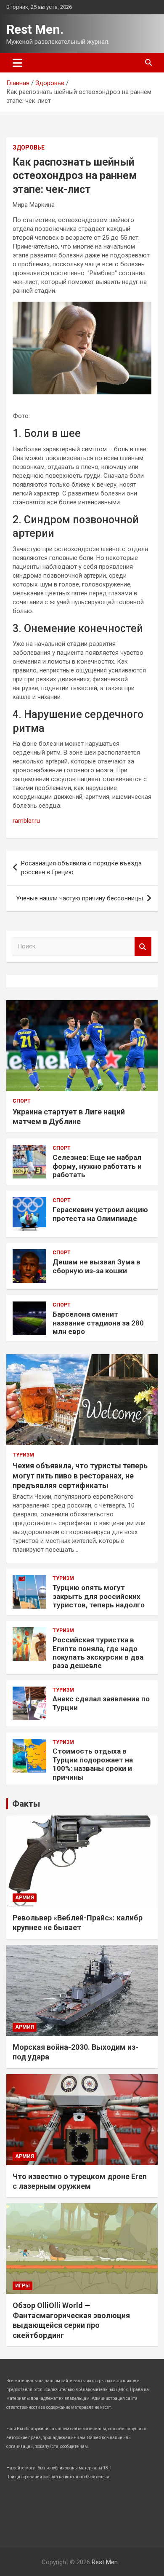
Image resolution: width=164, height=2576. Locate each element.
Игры (22, 2286)
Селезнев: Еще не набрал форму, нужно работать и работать (97, 1166)
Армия (25, 1898)
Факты (26, 1804)
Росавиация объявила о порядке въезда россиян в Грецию (81, 868)
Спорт (22, 1101)
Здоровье (29, 147)
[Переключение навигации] (17, 63)
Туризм (23, 1455)
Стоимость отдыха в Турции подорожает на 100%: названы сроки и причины (93, 1764)
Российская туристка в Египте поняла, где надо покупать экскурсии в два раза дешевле (98, 1653)
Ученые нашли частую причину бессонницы (79, 898)
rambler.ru (26, 821)
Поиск (143, 947)
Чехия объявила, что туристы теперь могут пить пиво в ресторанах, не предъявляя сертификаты (80, 1475)
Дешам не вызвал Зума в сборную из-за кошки (97, 1266)
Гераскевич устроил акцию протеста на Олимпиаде (100, 1214)
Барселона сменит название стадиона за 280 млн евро (98, 1323)
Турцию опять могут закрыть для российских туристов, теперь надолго (99, 1596)
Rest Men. (35, 29)
